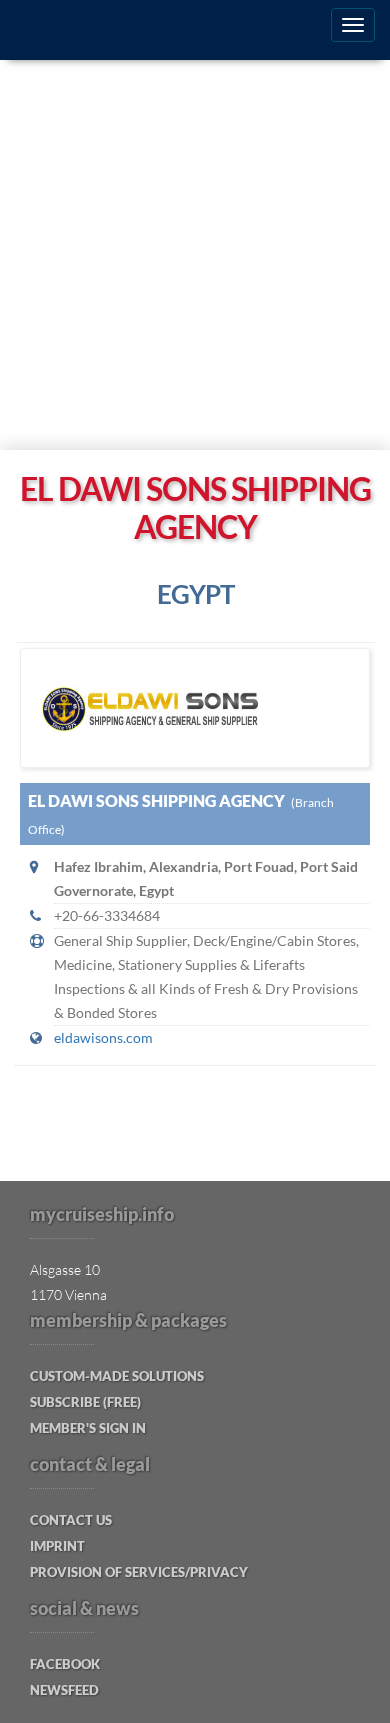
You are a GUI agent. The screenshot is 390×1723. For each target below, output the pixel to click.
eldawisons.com (103, 1037)
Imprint (57, 1546)
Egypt (195, 594)
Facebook (65, 1664)
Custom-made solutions (117, 1376)
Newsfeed (64, 1690)
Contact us (71, 1520)
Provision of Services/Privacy (139, 1572)
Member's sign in (88, 1428)
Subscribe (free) (85, 1402)
